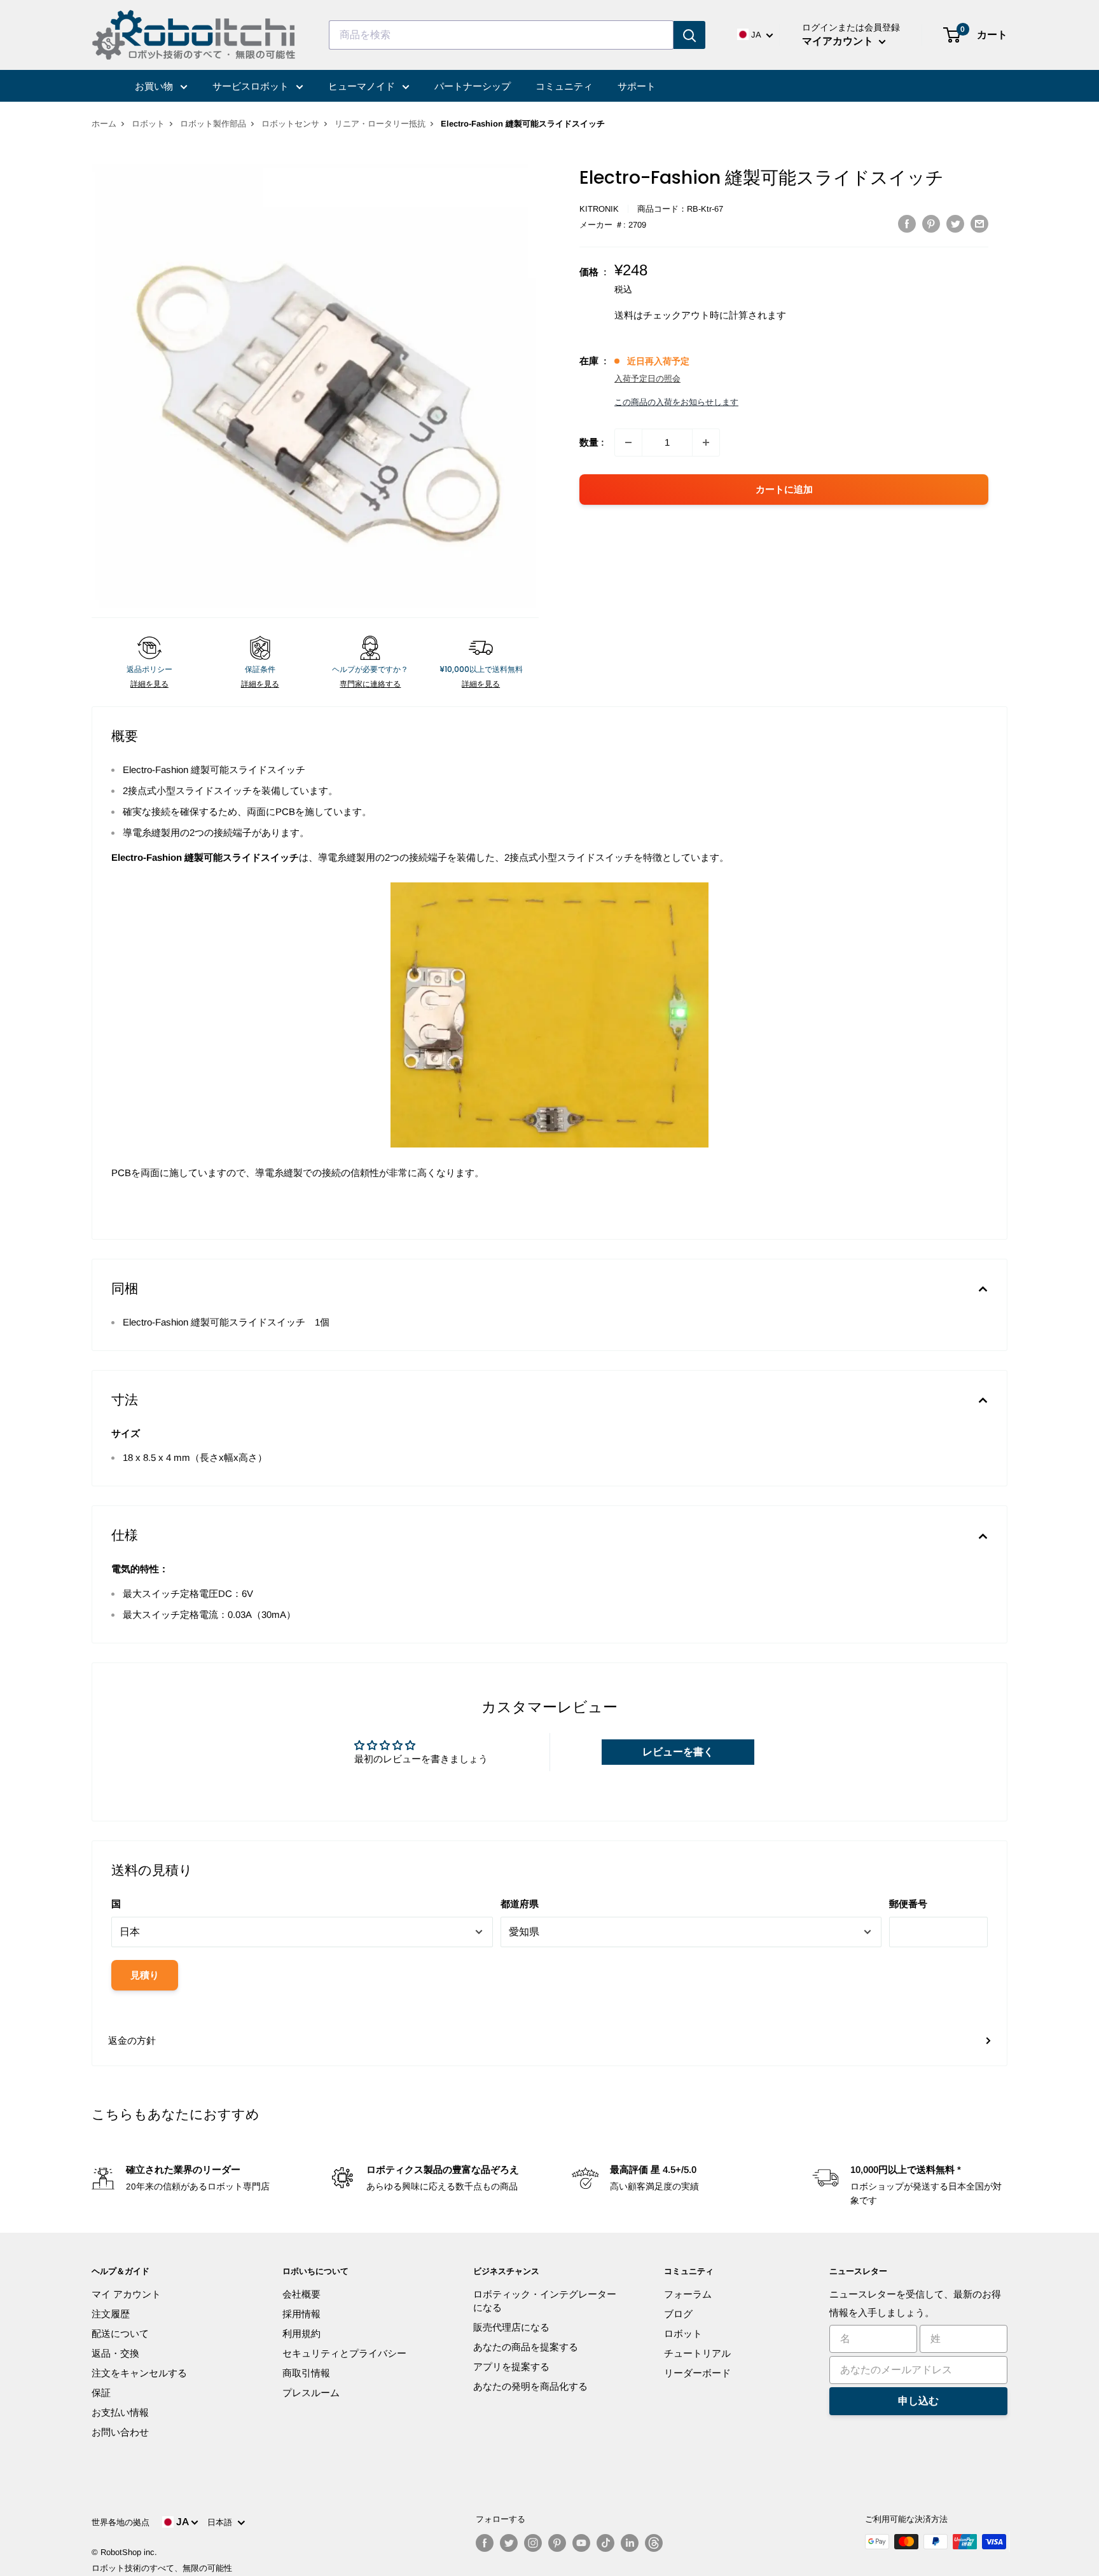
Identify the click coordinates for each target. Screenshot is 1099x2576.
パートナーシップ (473, 86)
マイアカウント (839, 41)
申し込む (918, 2401)
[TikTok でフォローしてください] (605, 2543)
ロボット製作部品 (213, 124)
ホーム (104, 124)
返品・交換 (115, 2353)
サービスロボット (252, 86)
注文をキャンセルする (139, 2373)
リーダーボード (697, 2373)
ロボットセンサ (290, 124)
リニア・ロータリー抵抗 (380, 124)
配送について (120, 2333)
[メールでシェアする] (979, 223)
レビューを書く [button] (678, 1752)
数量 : (592, 442)
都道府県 (520, 1904)
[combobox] (501, 35)
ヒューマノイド (363, 86)
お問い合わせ (120, 2432)
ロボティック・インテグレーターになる (545, 2301)
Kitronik (599, 209)
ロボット (148, 124)
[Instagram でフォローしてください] (533, 2543)
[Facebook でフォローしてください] (485, 2543)
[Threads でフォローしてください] (654, 2543)
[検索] (689, 35)
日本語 (222, 2522)
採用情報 (301, 2314)
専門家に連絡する (370, 684)
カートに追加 (784, 489)
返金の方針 (132, 2040)
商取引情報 (306, 2373)
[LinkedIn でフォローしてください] (630, 2543)
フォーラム (688, 2294)
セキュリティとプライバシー (344, 2353)
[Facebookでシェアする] (907, 223)
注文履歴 (111, 2314)
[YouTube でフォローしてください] (581, 2543)
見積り (145, 1975)
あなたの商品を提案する (526, 2347)
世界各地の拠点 (121, 2522)
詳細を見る (149, 684)
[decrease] (628, 442)
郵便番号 (908, 1904)
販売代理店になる (511, 2327)
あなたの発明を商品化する (530, 2386)
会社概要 (301, 2294)
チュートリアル (697, 2353)
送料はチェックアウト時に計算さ (686, 315)
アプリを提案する (511, 2367)
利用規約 (301, 2333)
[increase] (706, 442)
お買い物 (155, 86)
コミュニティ (564, 86)
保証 (101, 2393)
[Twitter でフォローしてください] (509, 2543)
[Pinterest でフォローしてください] (557, 2543)
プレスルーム (311, 2393)
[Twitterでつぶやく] (955, 223)
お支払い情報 (120, 2412)
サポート (637, 86)
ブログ (678, 2314)
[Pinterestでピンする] (931, 223)
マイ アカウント (126, 2294)
